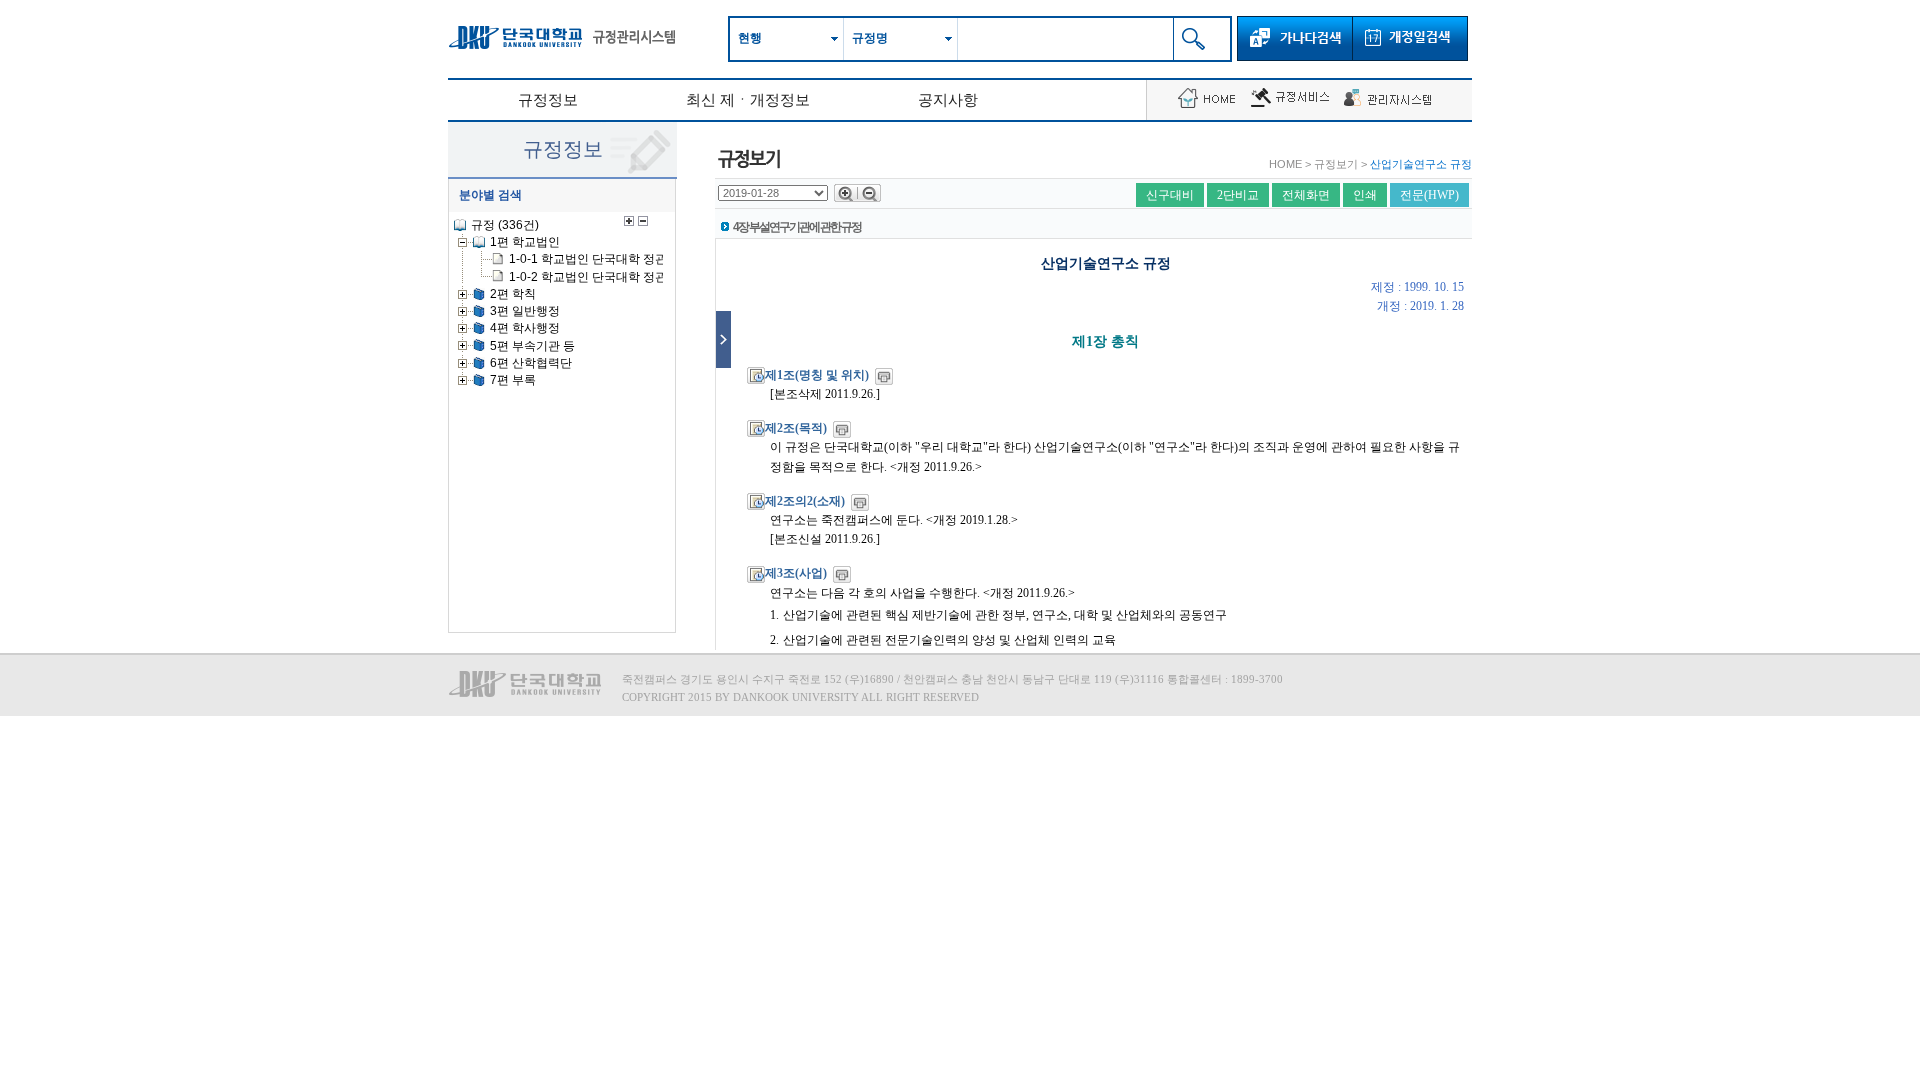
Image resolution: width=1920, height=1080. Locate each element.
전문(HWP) (1429, 195)
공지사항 (948, 100)
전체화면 (1306, 195)
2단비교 (1238, 195)
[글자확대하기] (846, 198)
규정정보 (548, 100)
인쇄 (1365, 195)
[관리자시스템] (1388, 105)
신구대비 (1170, 195)
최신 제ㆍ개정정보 (748, 100)
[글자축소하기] (869, 198)
